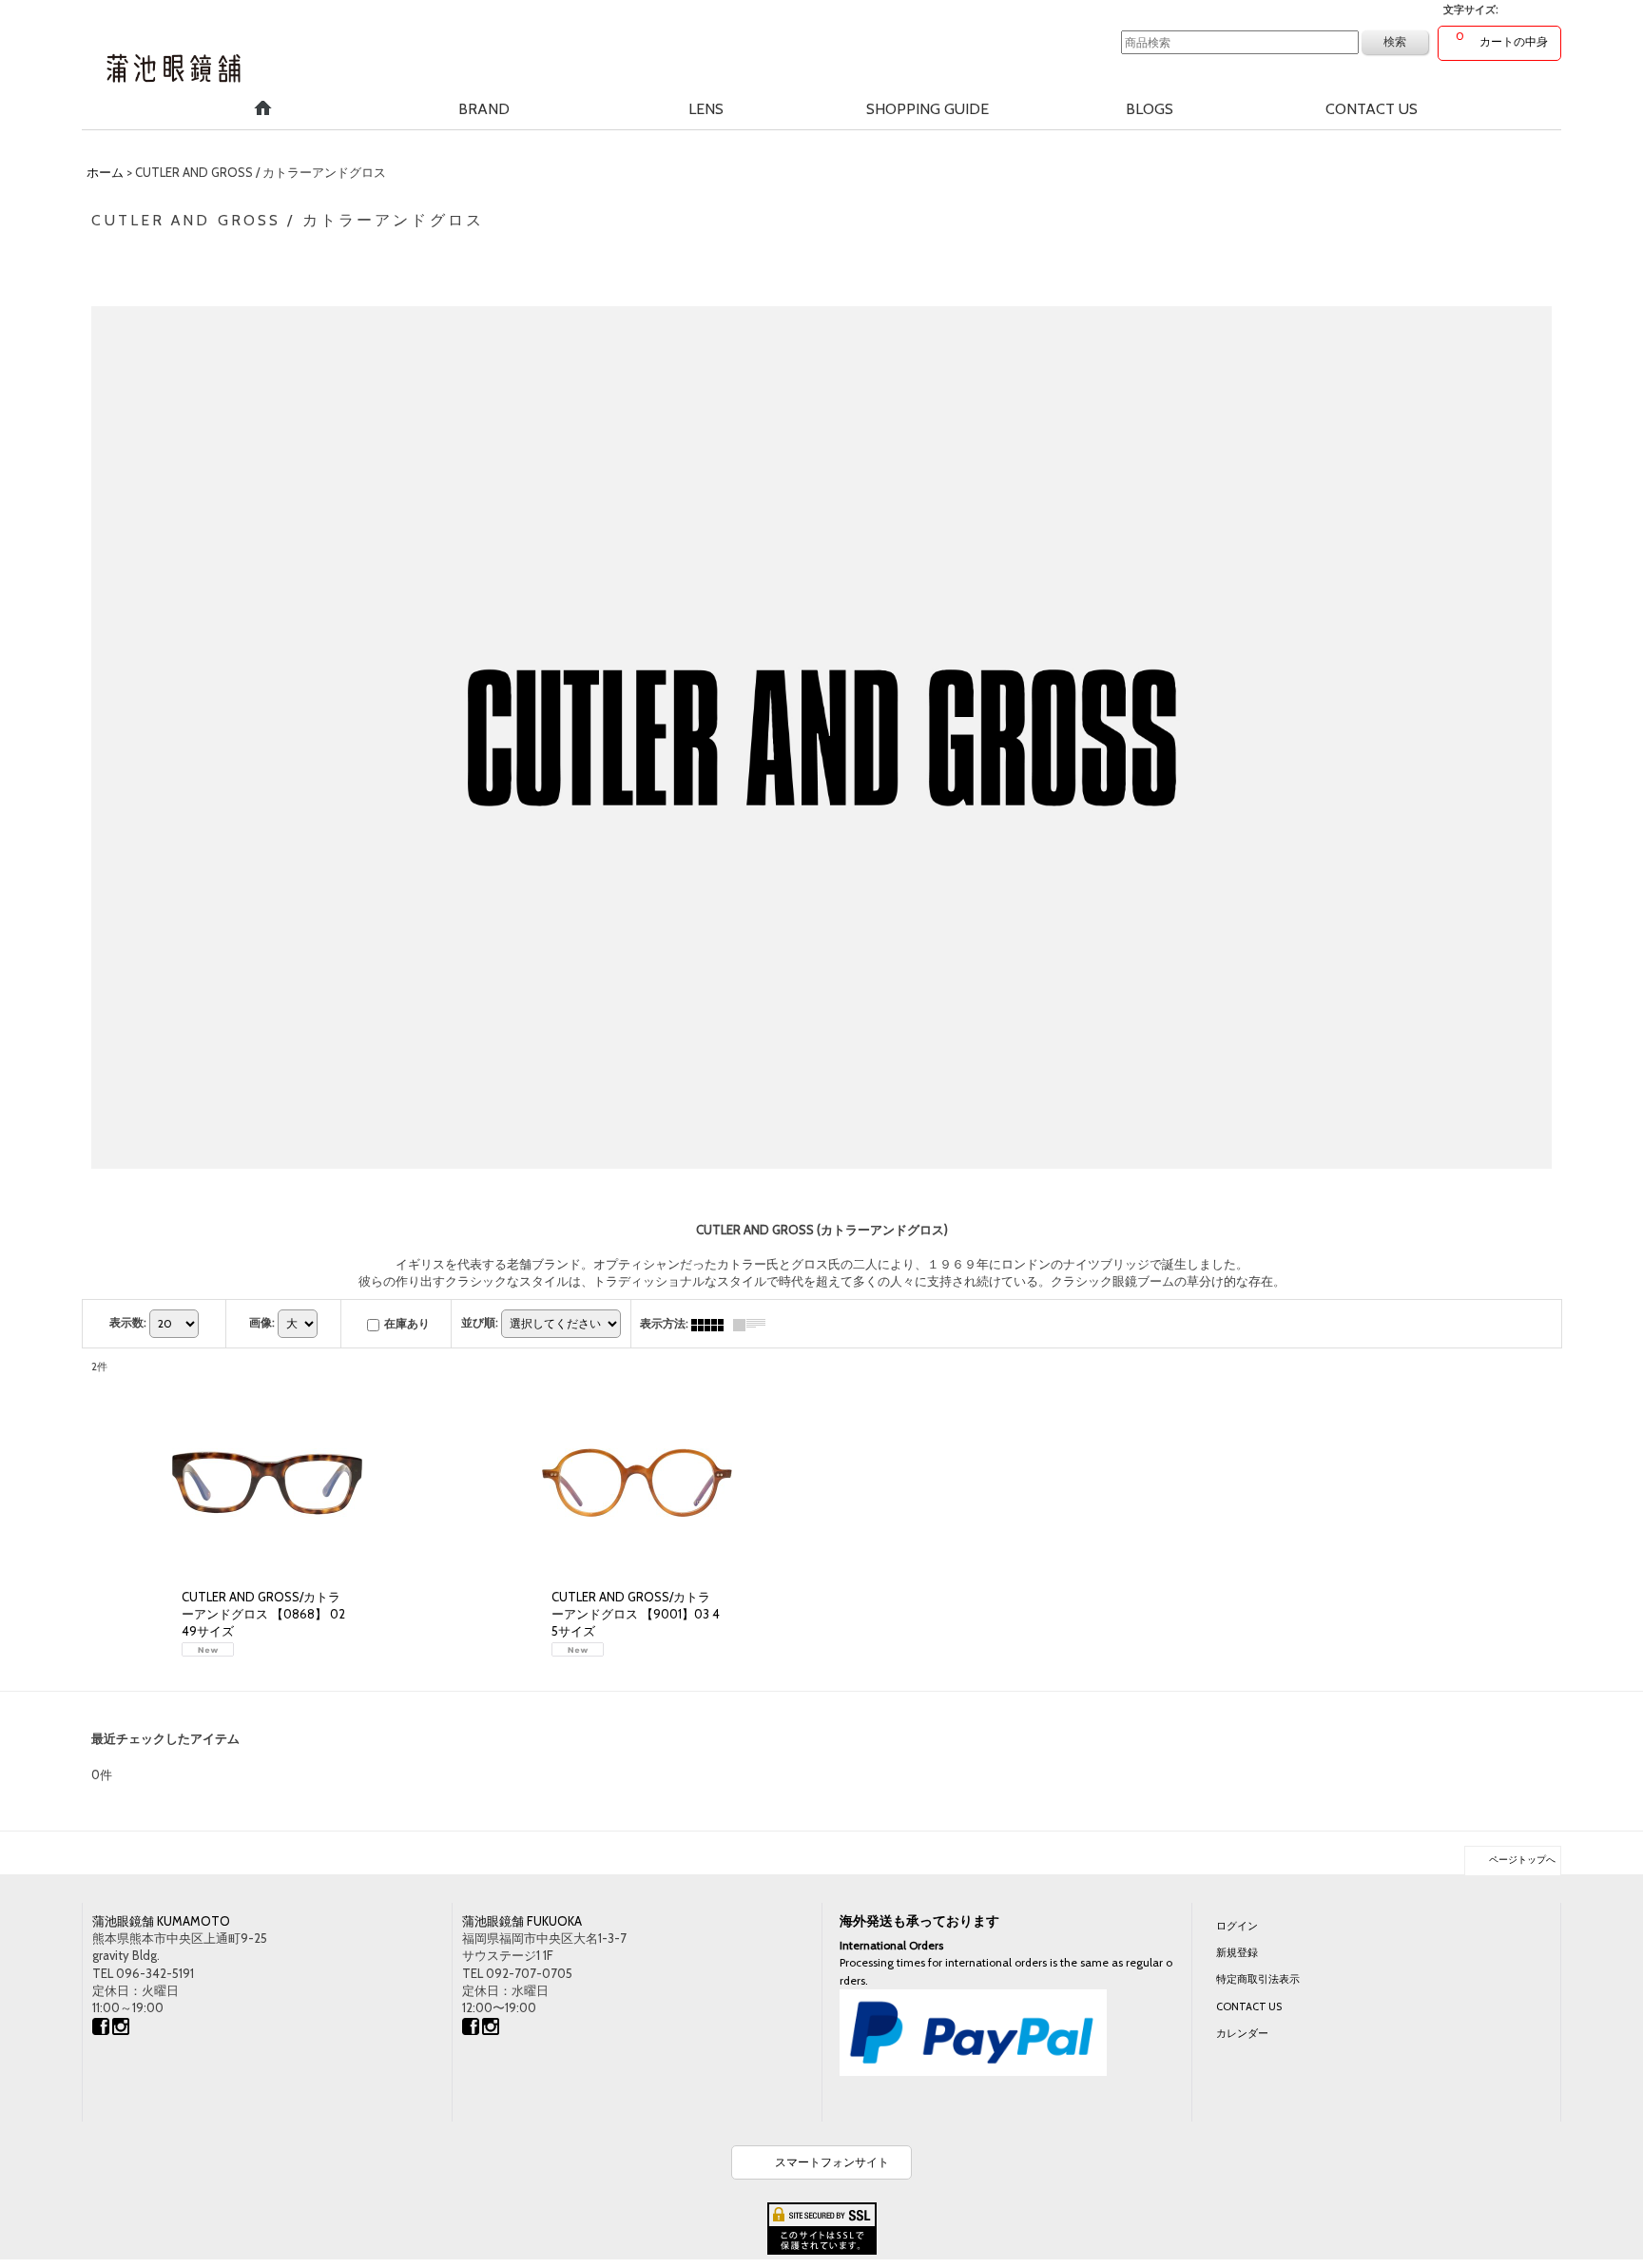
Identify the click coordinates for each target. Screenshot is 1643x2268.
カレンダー (1242, 2033)
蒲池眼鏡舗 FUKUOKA (522, 1921)
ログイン (1237, 1926)
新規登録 (1237, 1952)
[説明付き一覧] (754, 1323)
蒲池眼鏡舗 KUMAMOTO (161, 1921)
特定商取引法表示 (1258, 1979)
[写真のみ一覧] (712, 1323)
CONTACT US (1249, 2006)
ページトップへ (1522, 1860)
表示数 (128, 1322)
